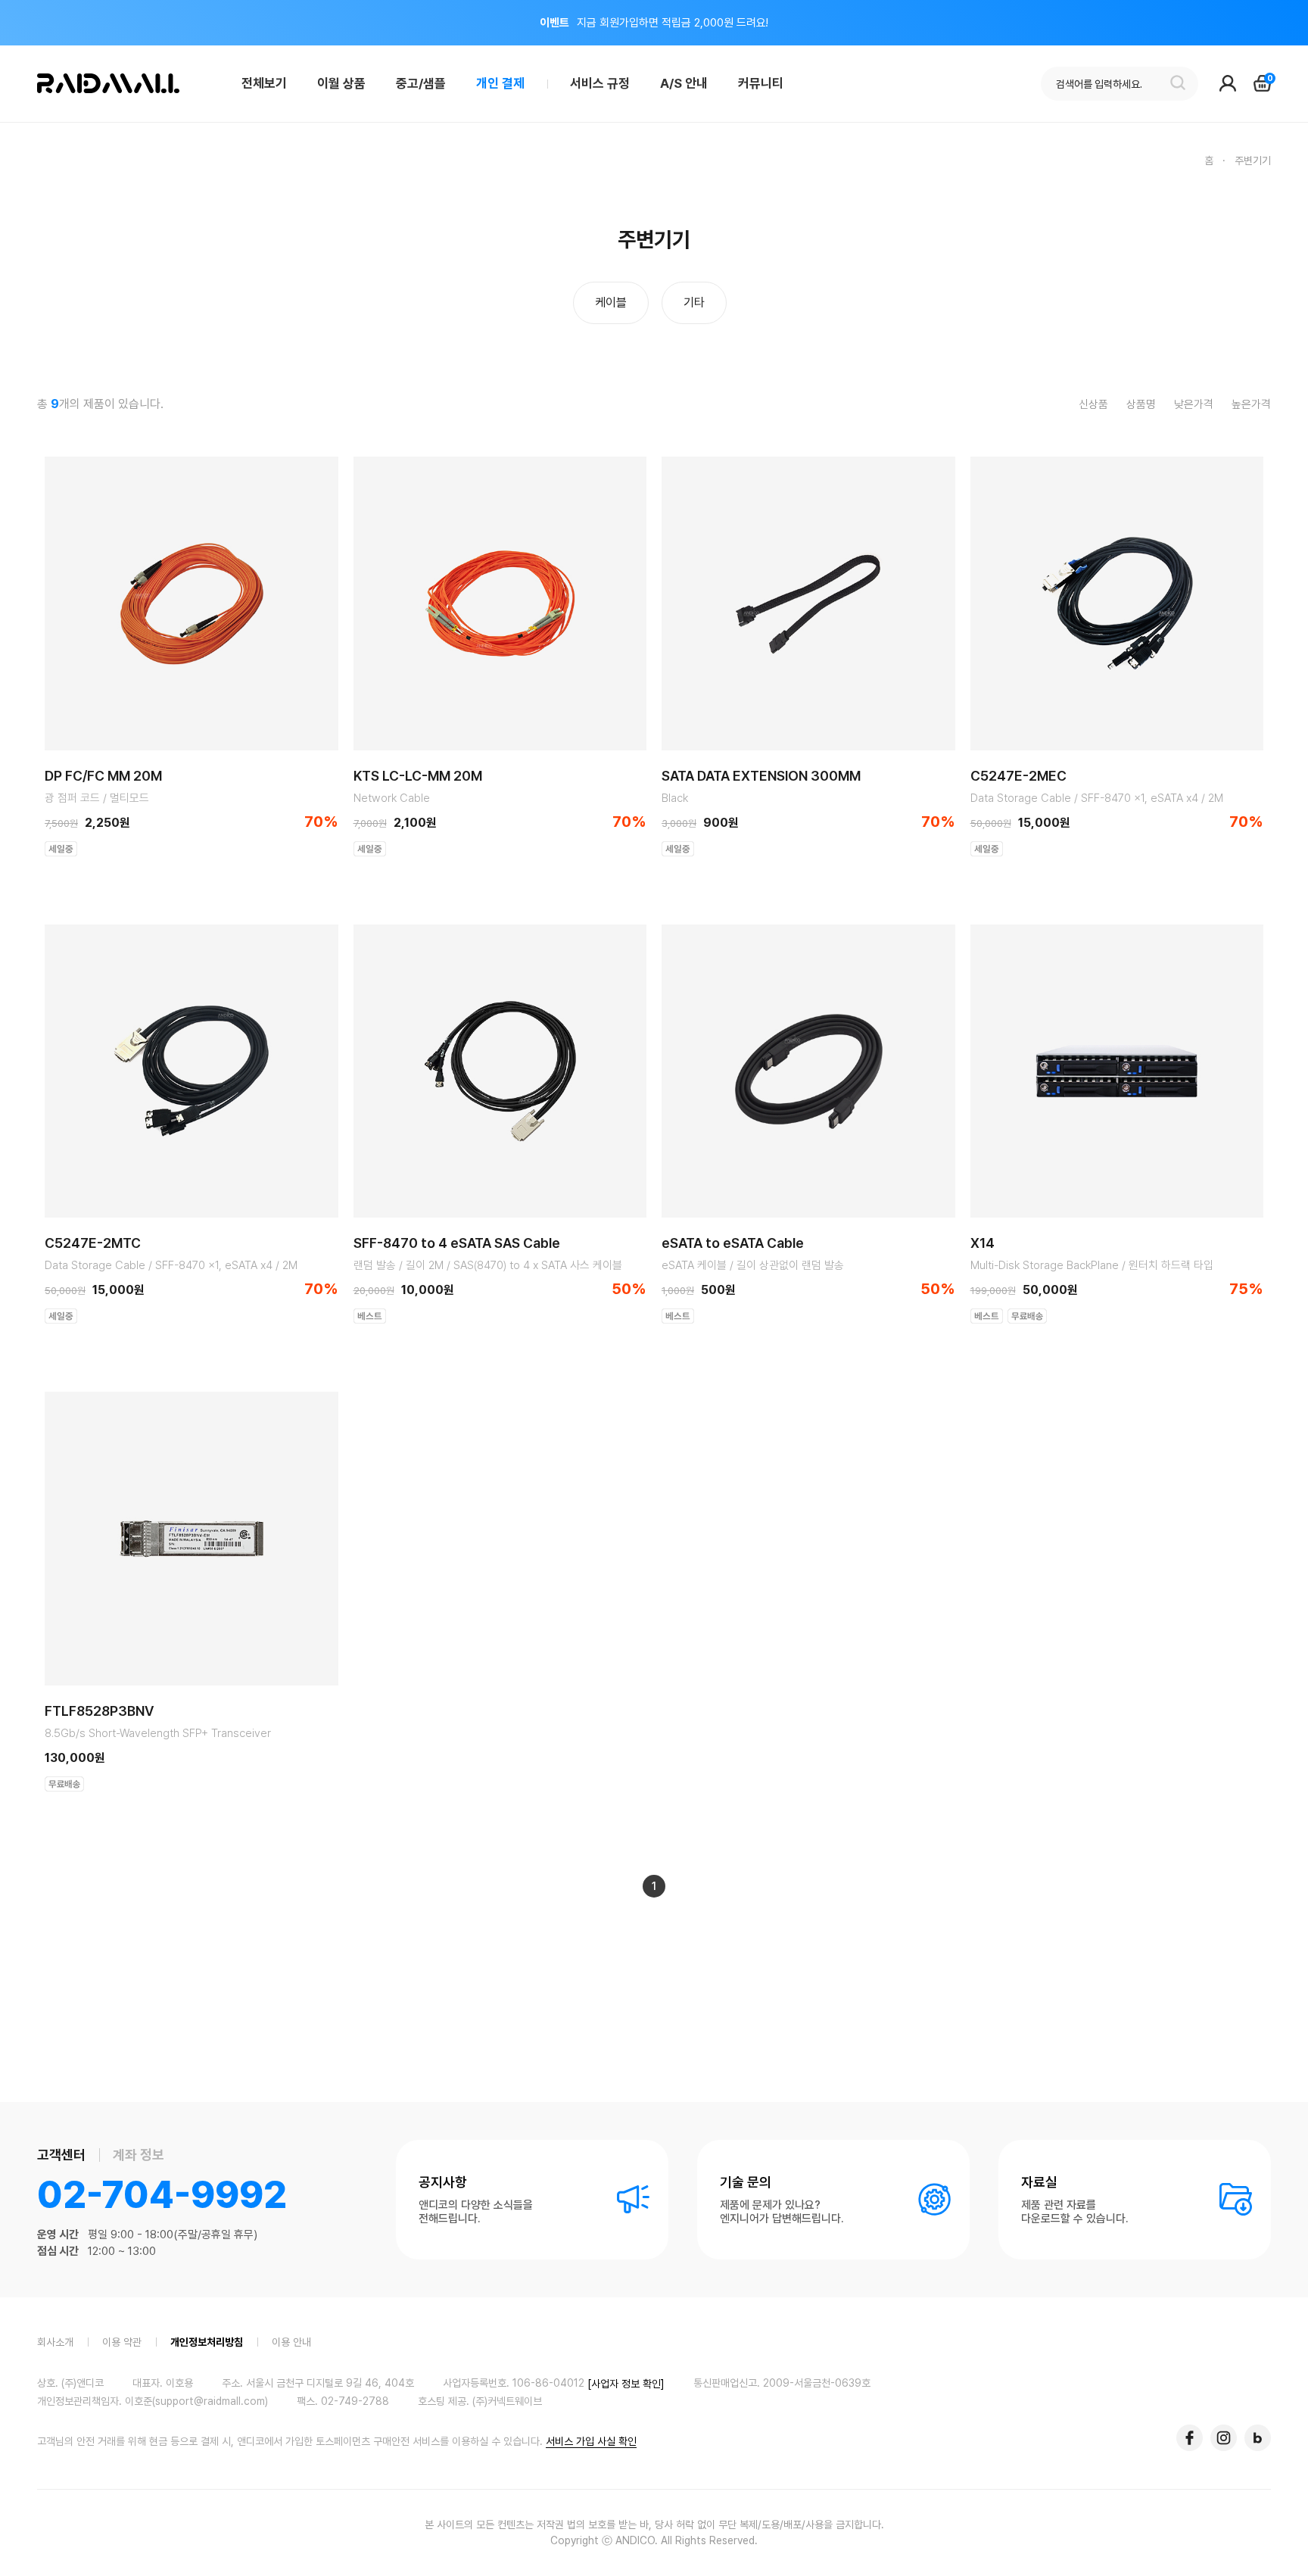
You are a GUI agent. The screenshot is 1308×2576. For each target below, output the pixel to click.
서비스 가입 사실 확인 (591, 2441)
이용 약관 (122, 2342)
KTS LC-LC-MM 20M (418, 776)
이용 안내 (291, 2342)
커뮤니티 (761, 83)
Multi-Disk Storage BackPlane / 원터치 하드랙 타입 (1092, 1265)
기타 (694, 303)
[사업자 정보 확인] (626, 2384)
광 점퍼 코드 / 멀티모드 (97, 798)
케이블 (611, 303)
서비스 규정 (600, 83)
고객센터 (61, 2155)
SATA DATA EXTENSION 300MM (761, 776)
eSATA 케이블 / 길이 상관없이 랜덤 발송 (753, 1265)
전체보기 (264, 83)
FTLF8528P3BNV (99, 1711)
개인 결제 (500, 83)
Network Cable (392, 798)
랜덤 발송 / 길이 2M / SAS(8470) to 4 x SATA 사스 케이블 (488, 1265)
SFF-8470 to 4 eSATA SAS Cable (457, 1243)
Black (675, 798)
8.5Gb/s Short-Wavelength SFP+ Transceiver (158, 1733)
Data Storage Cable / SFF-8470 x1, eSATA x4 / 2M (1097, 798)
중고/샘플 (421, 83)
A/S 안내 (684, 83)
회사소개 (55, 2342)
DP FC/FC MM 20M (103, 776)
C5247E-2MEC (1018, 776)
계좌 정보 (139, 2155)
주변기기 (1253, 161)
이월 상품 (341, 83)
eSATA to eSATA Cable (733, 1243)
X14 (983, 1243)
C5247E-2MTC (93, 1243)
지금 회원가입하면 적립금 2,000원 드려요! (654, 23)
